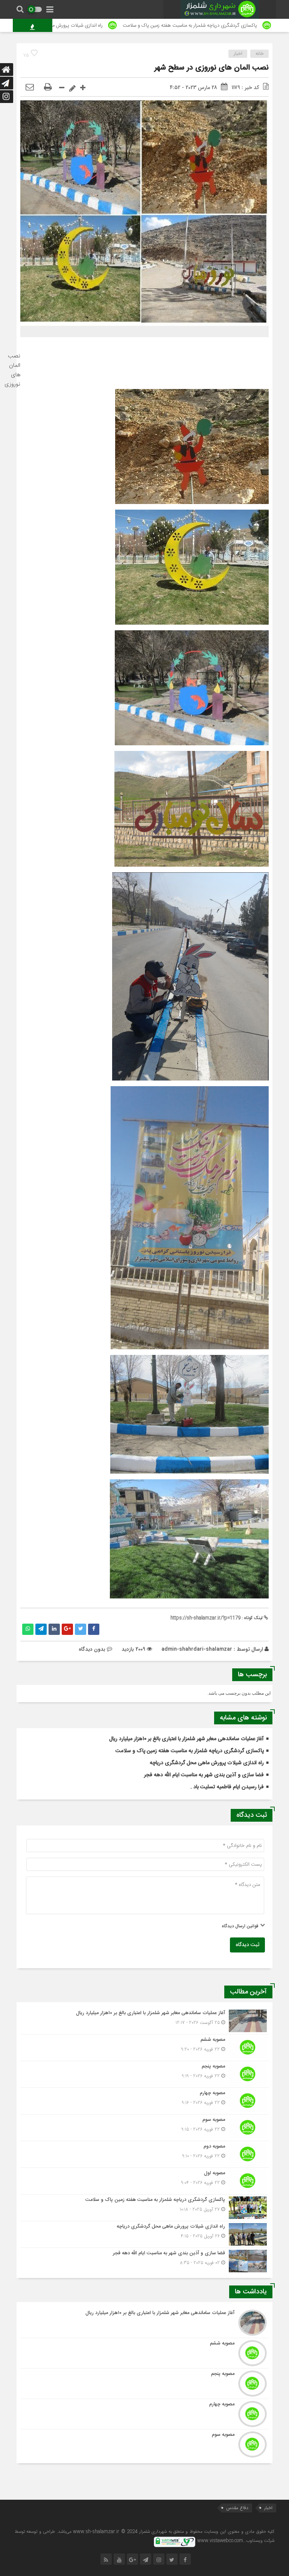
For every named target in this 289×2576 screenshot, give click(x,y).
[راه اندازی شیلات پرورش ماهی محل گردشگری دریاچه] (144, 2234)
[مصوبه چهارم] (144, 2101)
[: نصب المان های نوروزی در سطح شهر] (30, 88)
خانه (260, 54)
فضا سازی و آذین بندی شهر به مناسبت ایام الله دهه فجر (204, 1775)
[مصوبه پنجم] (144, 2074)
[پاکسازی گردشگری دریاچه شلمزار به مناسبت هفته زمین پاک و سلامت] (144, 2208)
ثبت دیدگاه (247, 1945)
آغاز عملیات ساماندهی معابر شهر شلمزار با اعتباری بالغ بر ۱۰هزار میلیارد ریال (186, 1739)
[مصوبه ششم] (144, 2048)
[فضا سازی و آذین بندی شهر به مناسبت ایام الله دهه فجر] (144, 2260)
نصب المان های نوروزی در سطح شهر (211, 68)
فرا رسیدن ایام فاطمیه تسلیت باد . (227, 1787)
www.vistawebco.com (220, 2541)
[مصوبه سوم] (144, 2128)
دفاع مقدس (237, 2508)
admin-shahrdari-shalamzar (197, 1649)
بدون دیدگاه (92, 1649)
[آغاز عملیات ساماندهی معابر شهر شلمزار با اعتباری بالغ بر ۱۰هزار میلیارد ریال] (144, 2021)
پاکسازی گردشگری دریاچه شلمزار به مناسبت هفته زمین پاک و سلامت (190, 1751)
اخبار (238, 54)
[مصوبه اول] (144, 2181)
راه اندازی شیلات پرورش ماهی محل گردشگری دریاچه (112, 26)
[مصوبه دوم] (144, 2154)
